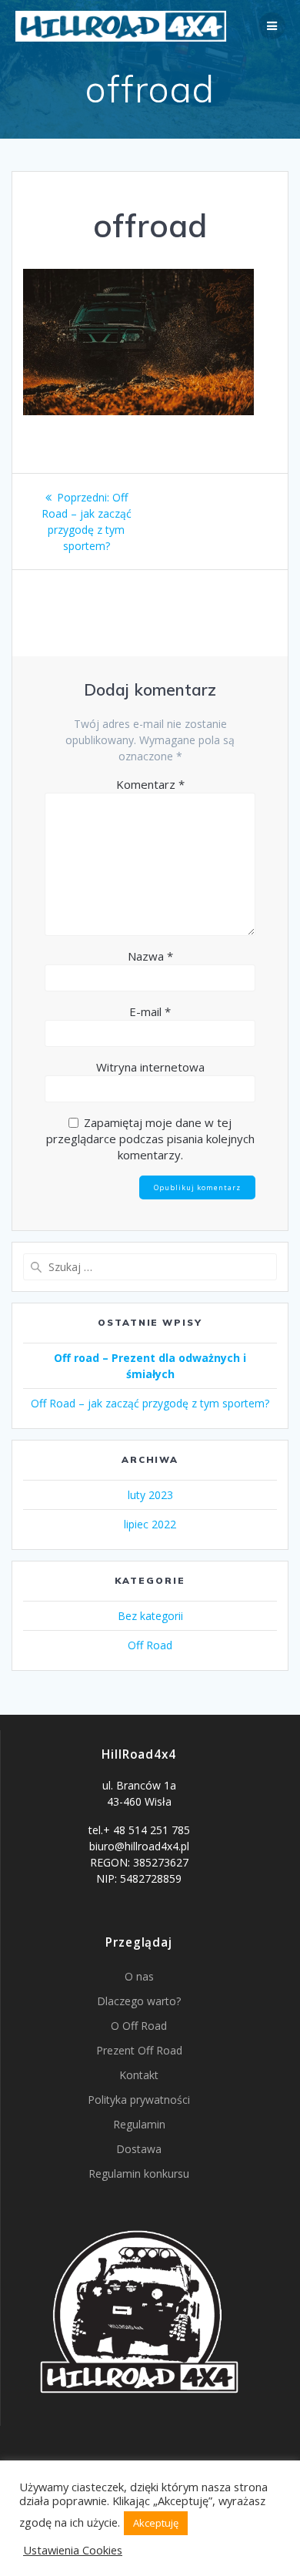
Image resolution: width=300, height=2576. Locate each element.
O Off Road (139, 2026)
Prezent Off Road (139, 2050)
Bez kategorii (150, 1616)
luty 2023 (150, 1495)
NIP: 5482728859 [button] (139, 1878)
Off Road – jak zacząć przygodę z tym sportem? (150, 1403)
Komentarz (150, 784)
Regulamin (139, 2124)
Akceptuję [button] (156, 2523)
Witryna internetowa (150, 1067)
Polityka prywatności (139, 2100)
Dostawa (139, 2149)
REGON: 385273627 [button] (139, 1862)
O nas (139, 1976)
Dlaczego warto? (139, 2001)
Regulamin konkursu (139, 2173)
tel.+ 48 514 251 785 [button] (139, 1830)
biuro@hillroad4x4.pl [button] (139, 1846)
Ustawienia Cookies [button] (73, 2550)
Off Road (150, 1645)
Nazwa (150, 956)
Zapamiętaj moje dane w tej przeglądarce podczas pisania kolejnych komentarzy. (150, 1139)
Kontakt (139, 2075)
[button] (139, 1800)
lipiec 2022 (150, 1524)
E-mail (150, 1011)
